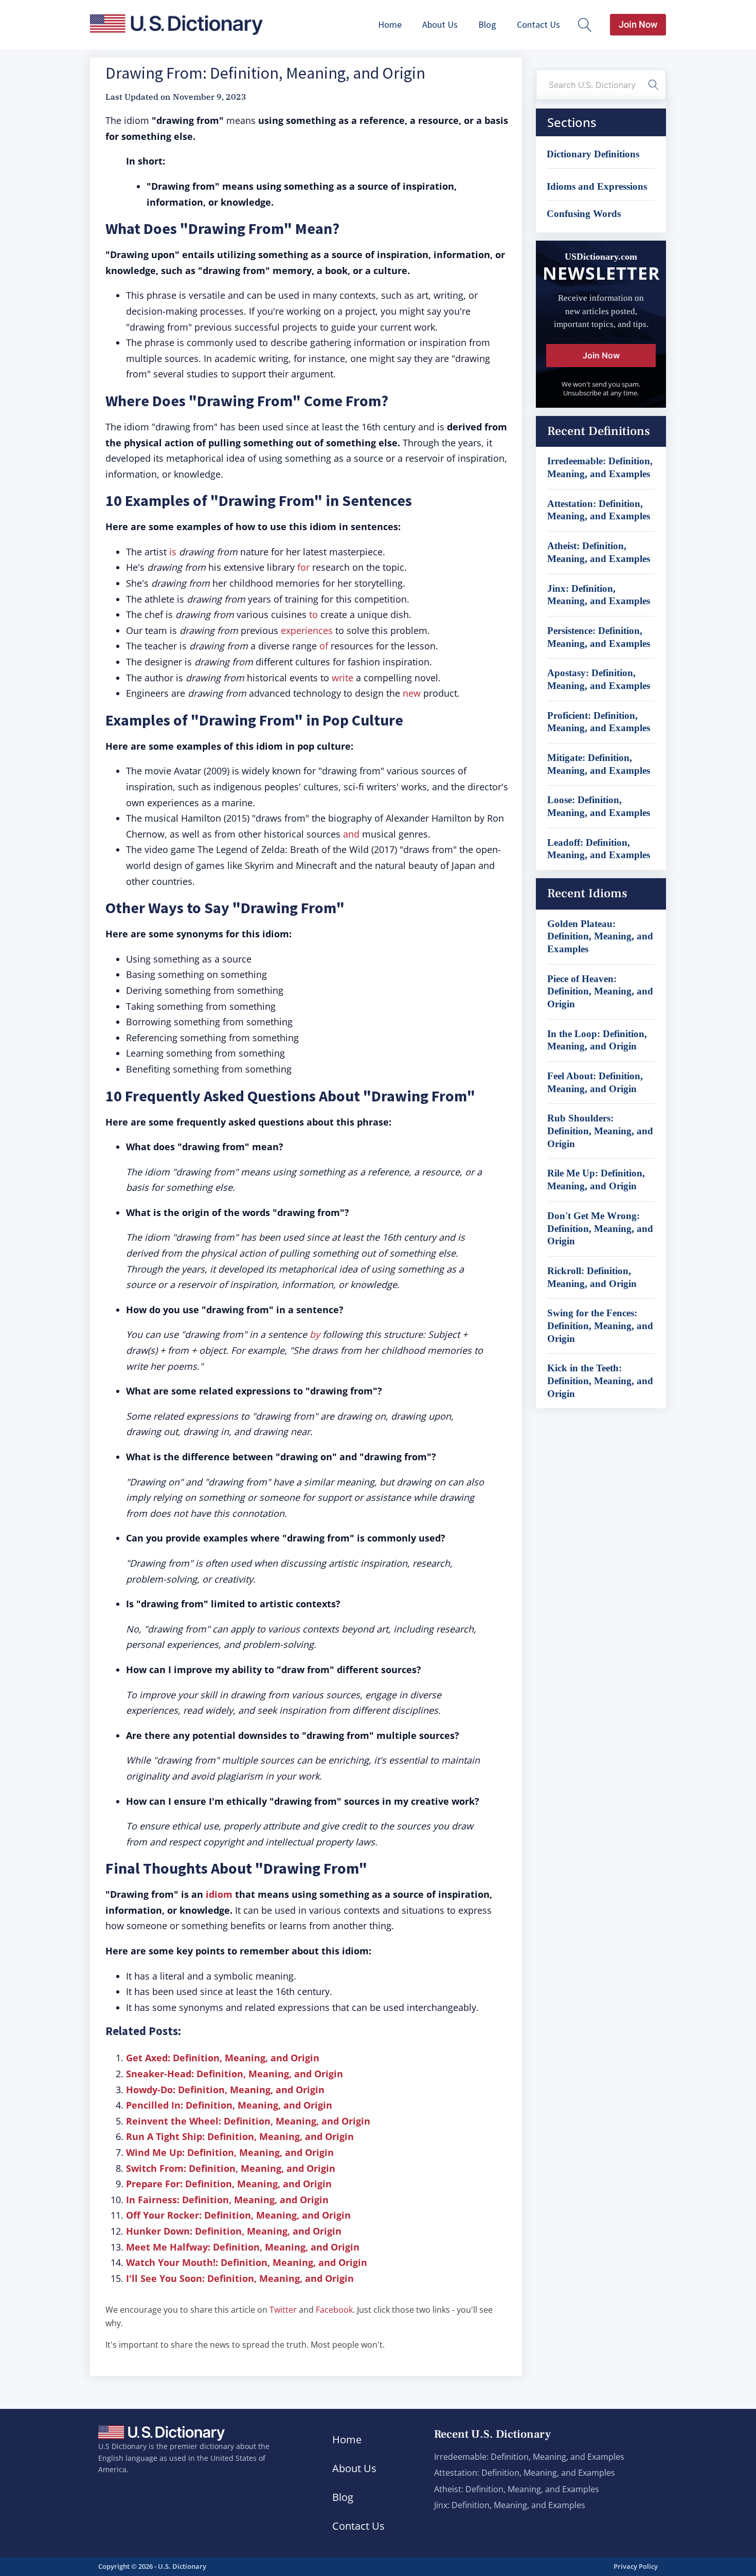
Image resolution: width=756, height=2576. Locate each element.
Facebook (334, 2310)
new (412, 693)
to (313, 614)
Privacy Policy (636, 2566)
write (343, 678)
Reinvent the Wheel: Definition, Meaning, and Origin (248, 2121)
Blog (487, 24)
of (324, 646)
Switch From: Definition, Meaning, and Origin (231, 2168)
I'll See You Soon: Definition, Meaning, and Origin (240, 2278)
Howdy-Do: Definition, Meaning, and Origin (225, 2090)
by (315, 1334)
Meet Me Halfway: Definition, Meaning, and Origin (243, 2247)
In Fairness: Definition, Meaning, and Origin (227, 2200)
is (173, 552)
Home (390, 24)
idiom (219, 1894)
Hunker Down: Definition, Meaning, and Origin (234, 2231)
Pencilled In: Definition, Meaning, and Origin (229, 2105)
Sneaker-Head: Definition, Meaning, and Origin (235, 2074)
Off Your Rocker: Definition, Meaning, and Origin (238, 2215)
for (303, 567)
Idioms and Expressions (597, 186)
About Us (440, 24)
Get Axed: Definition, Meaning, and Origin (223, 2058)
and (351, 834)
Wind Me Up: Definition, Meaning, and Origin (230, 2152)
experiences (307, 630)
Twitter (283, 2310)
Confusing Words (584, 214)
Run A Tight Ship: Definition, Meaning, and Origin (240, 2136)
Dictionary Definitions (593, 154)
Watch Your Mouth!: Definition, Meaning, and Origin (247, 2262)
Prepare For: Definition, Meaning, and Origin (229, 2184)
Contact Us (538, 24)
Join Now (638, 24)
